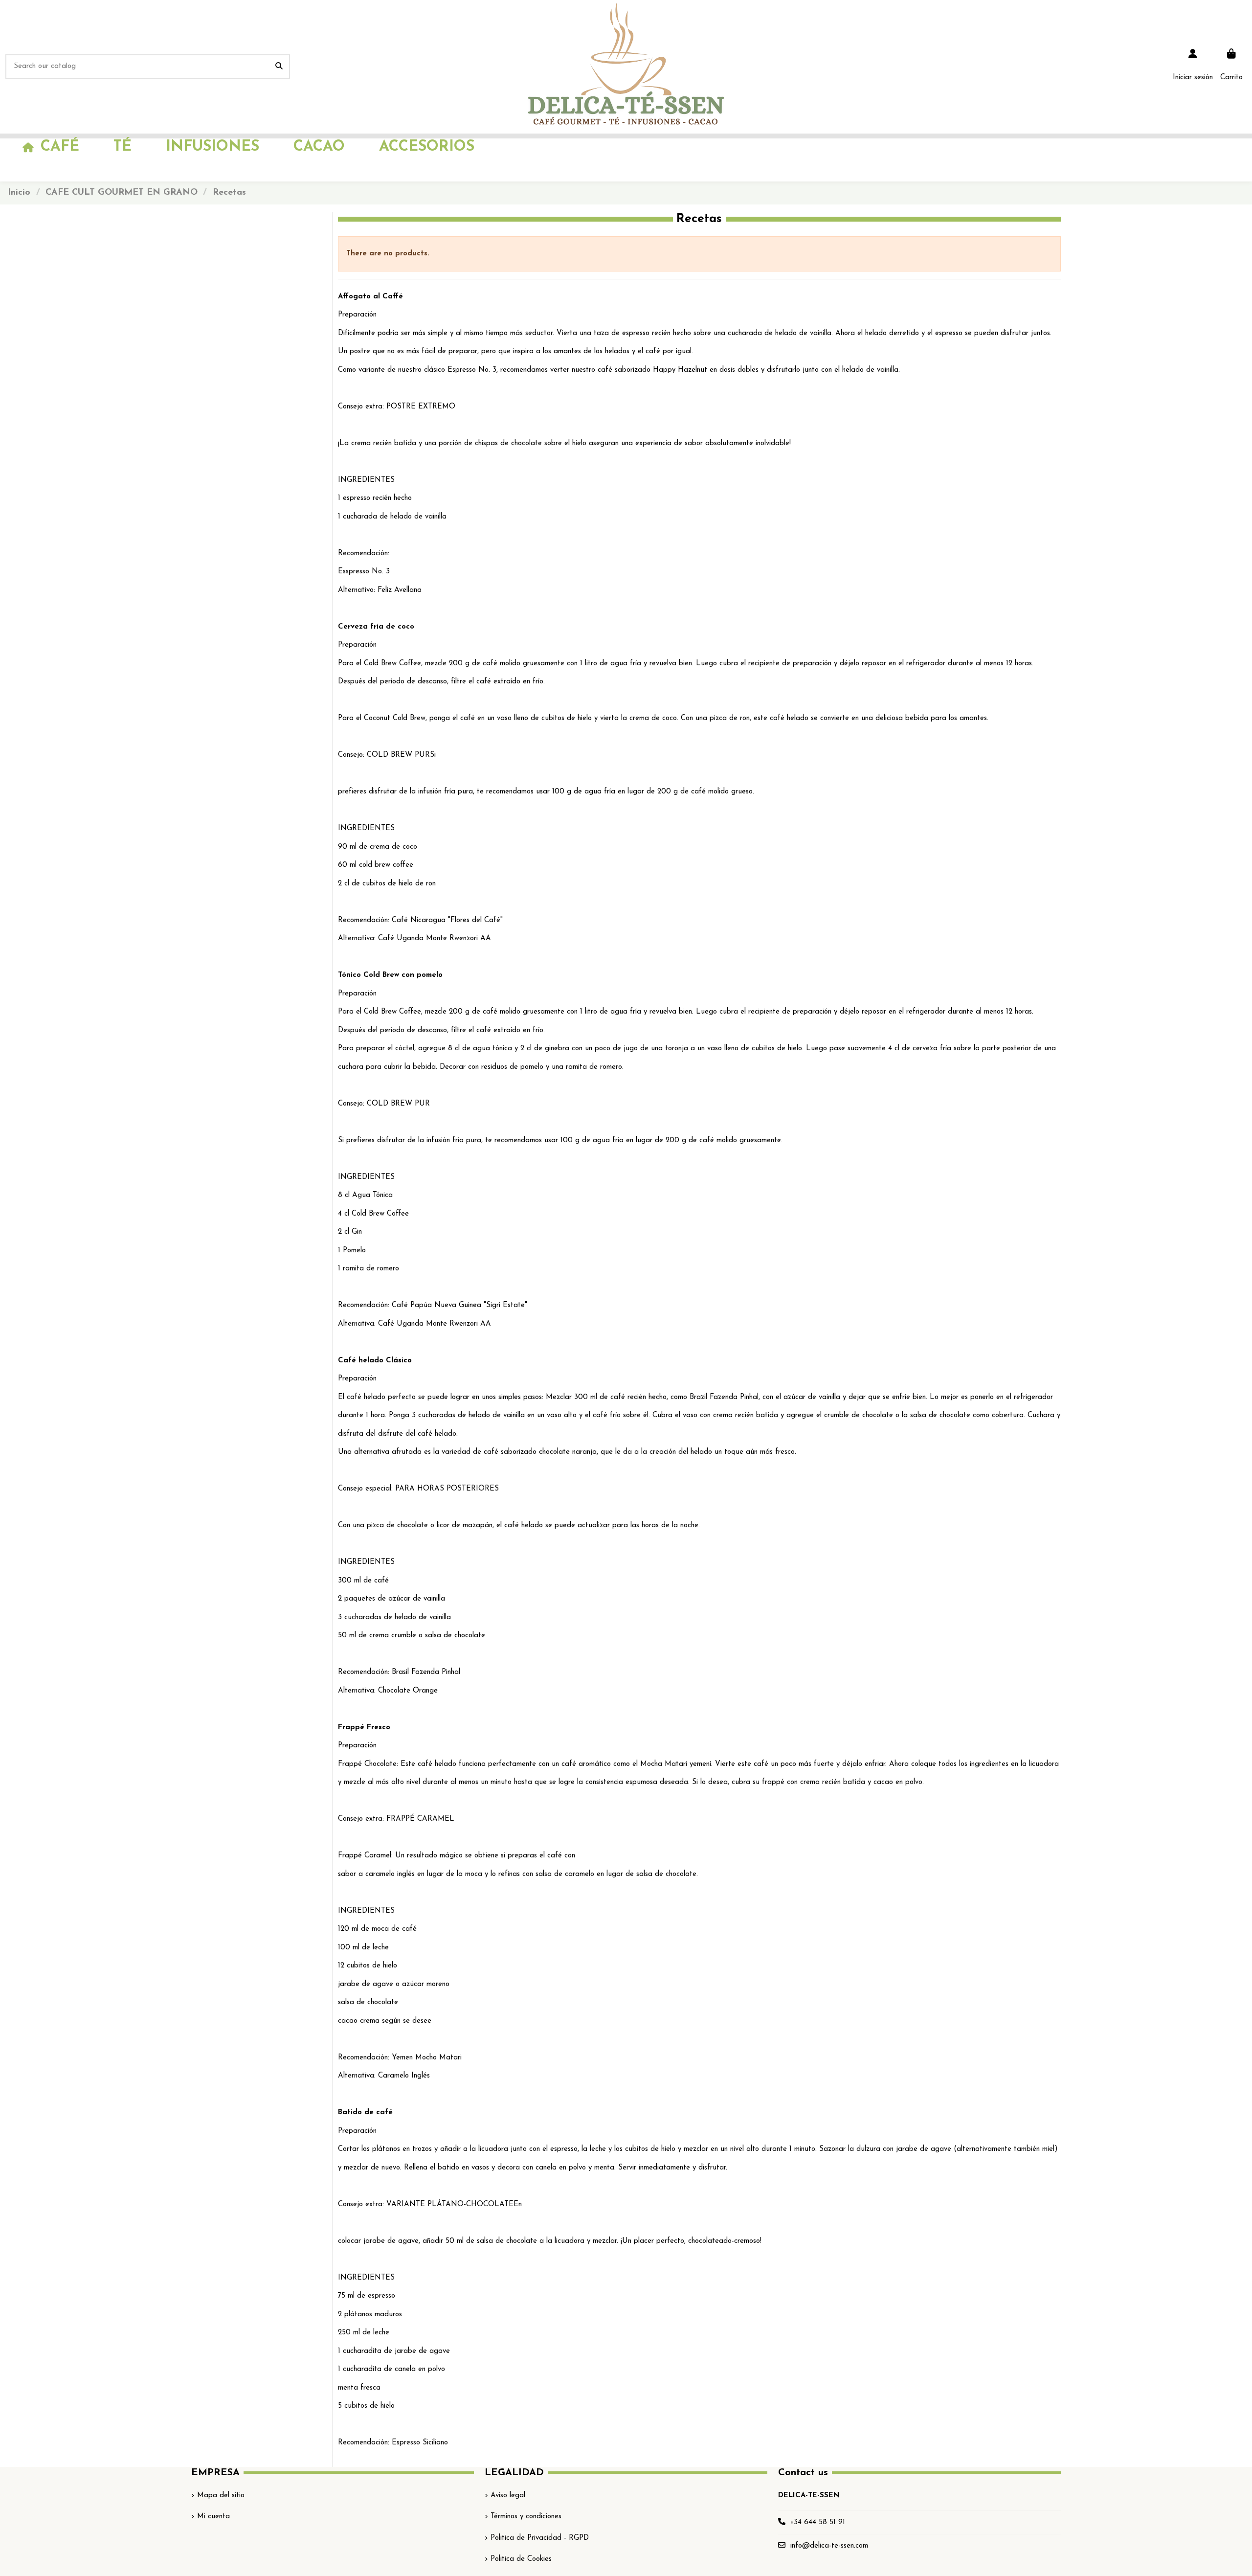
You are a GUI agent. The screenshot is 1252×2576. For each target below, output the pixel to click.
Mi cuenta (213, 2517)
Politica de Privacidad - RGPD (540, 2538)
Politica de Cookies (521, 2559)
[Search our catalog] (279, 67)
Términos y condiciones (526, 2517)
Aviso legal (508, 2496)
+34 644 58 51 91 (818, 2522)
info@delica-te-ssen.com (829, 2546)
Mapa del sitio (221, 2496)
